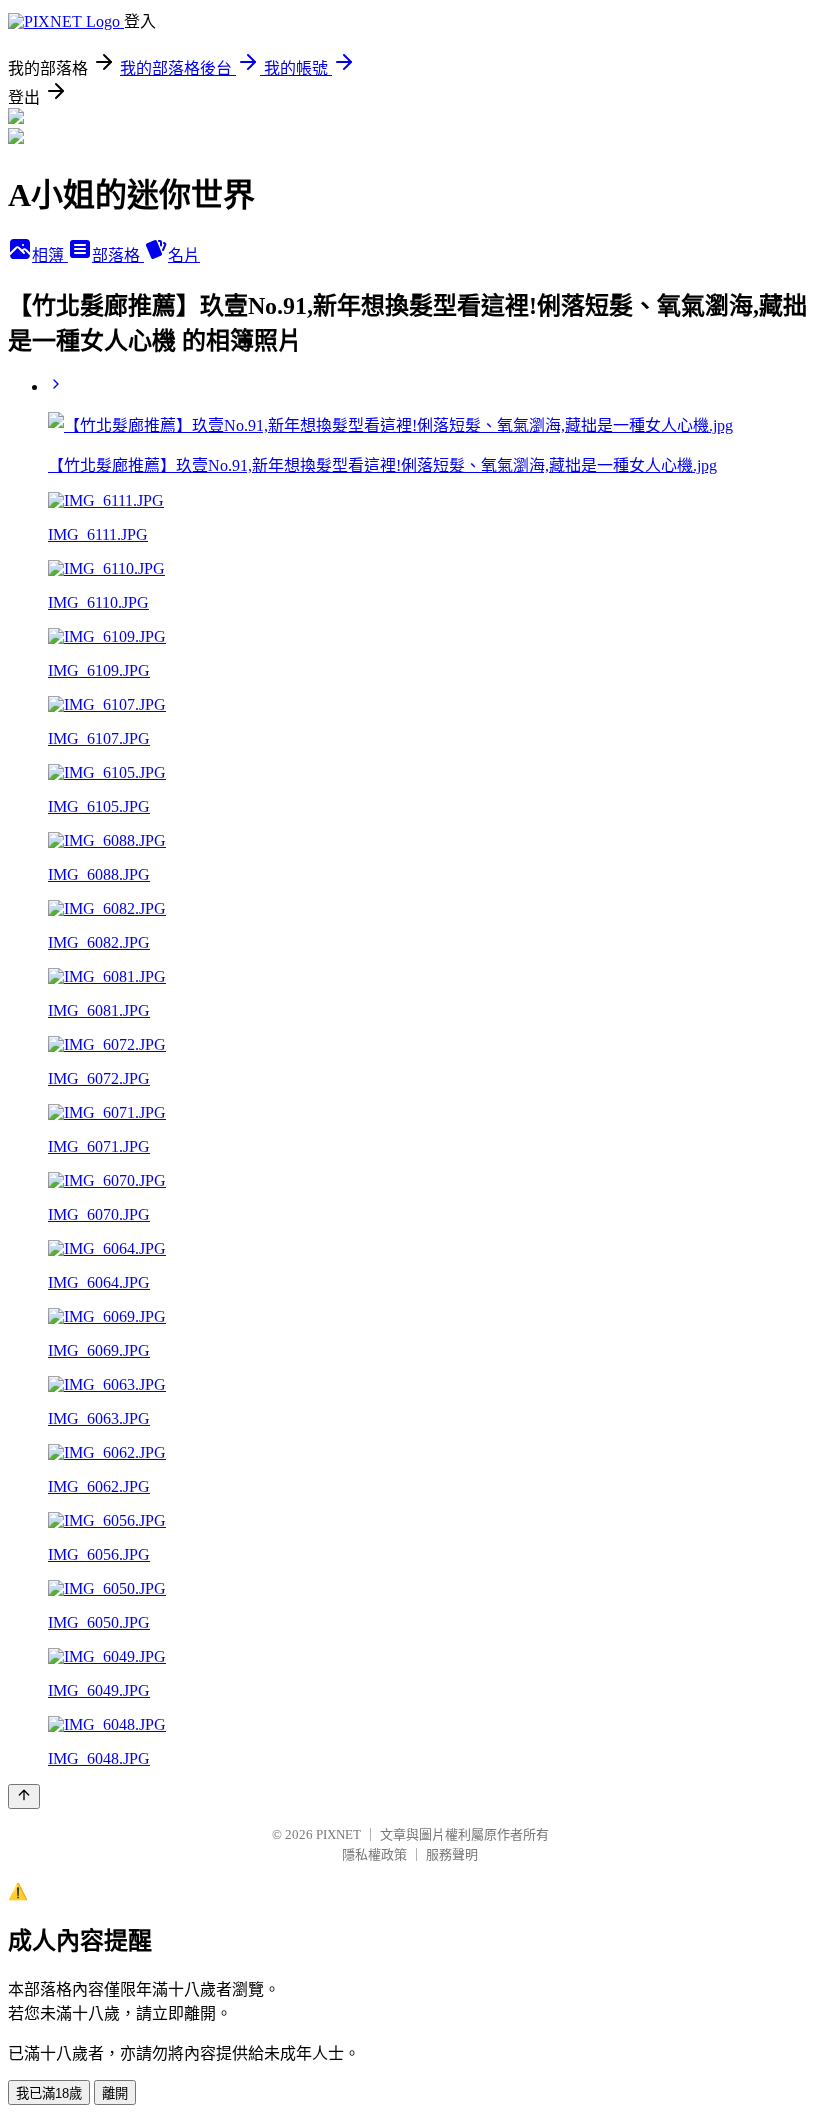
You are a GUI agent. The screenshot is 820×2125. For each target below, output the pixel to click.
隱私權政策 (374, 1854)
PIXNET (338, 1834)
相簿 (50, 255)
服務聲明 (452, 1854)
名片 (184, 255)
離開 (115, 2093)
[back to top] (24, 1796)
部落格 (118, 255)
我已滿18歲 (49, 2093)
